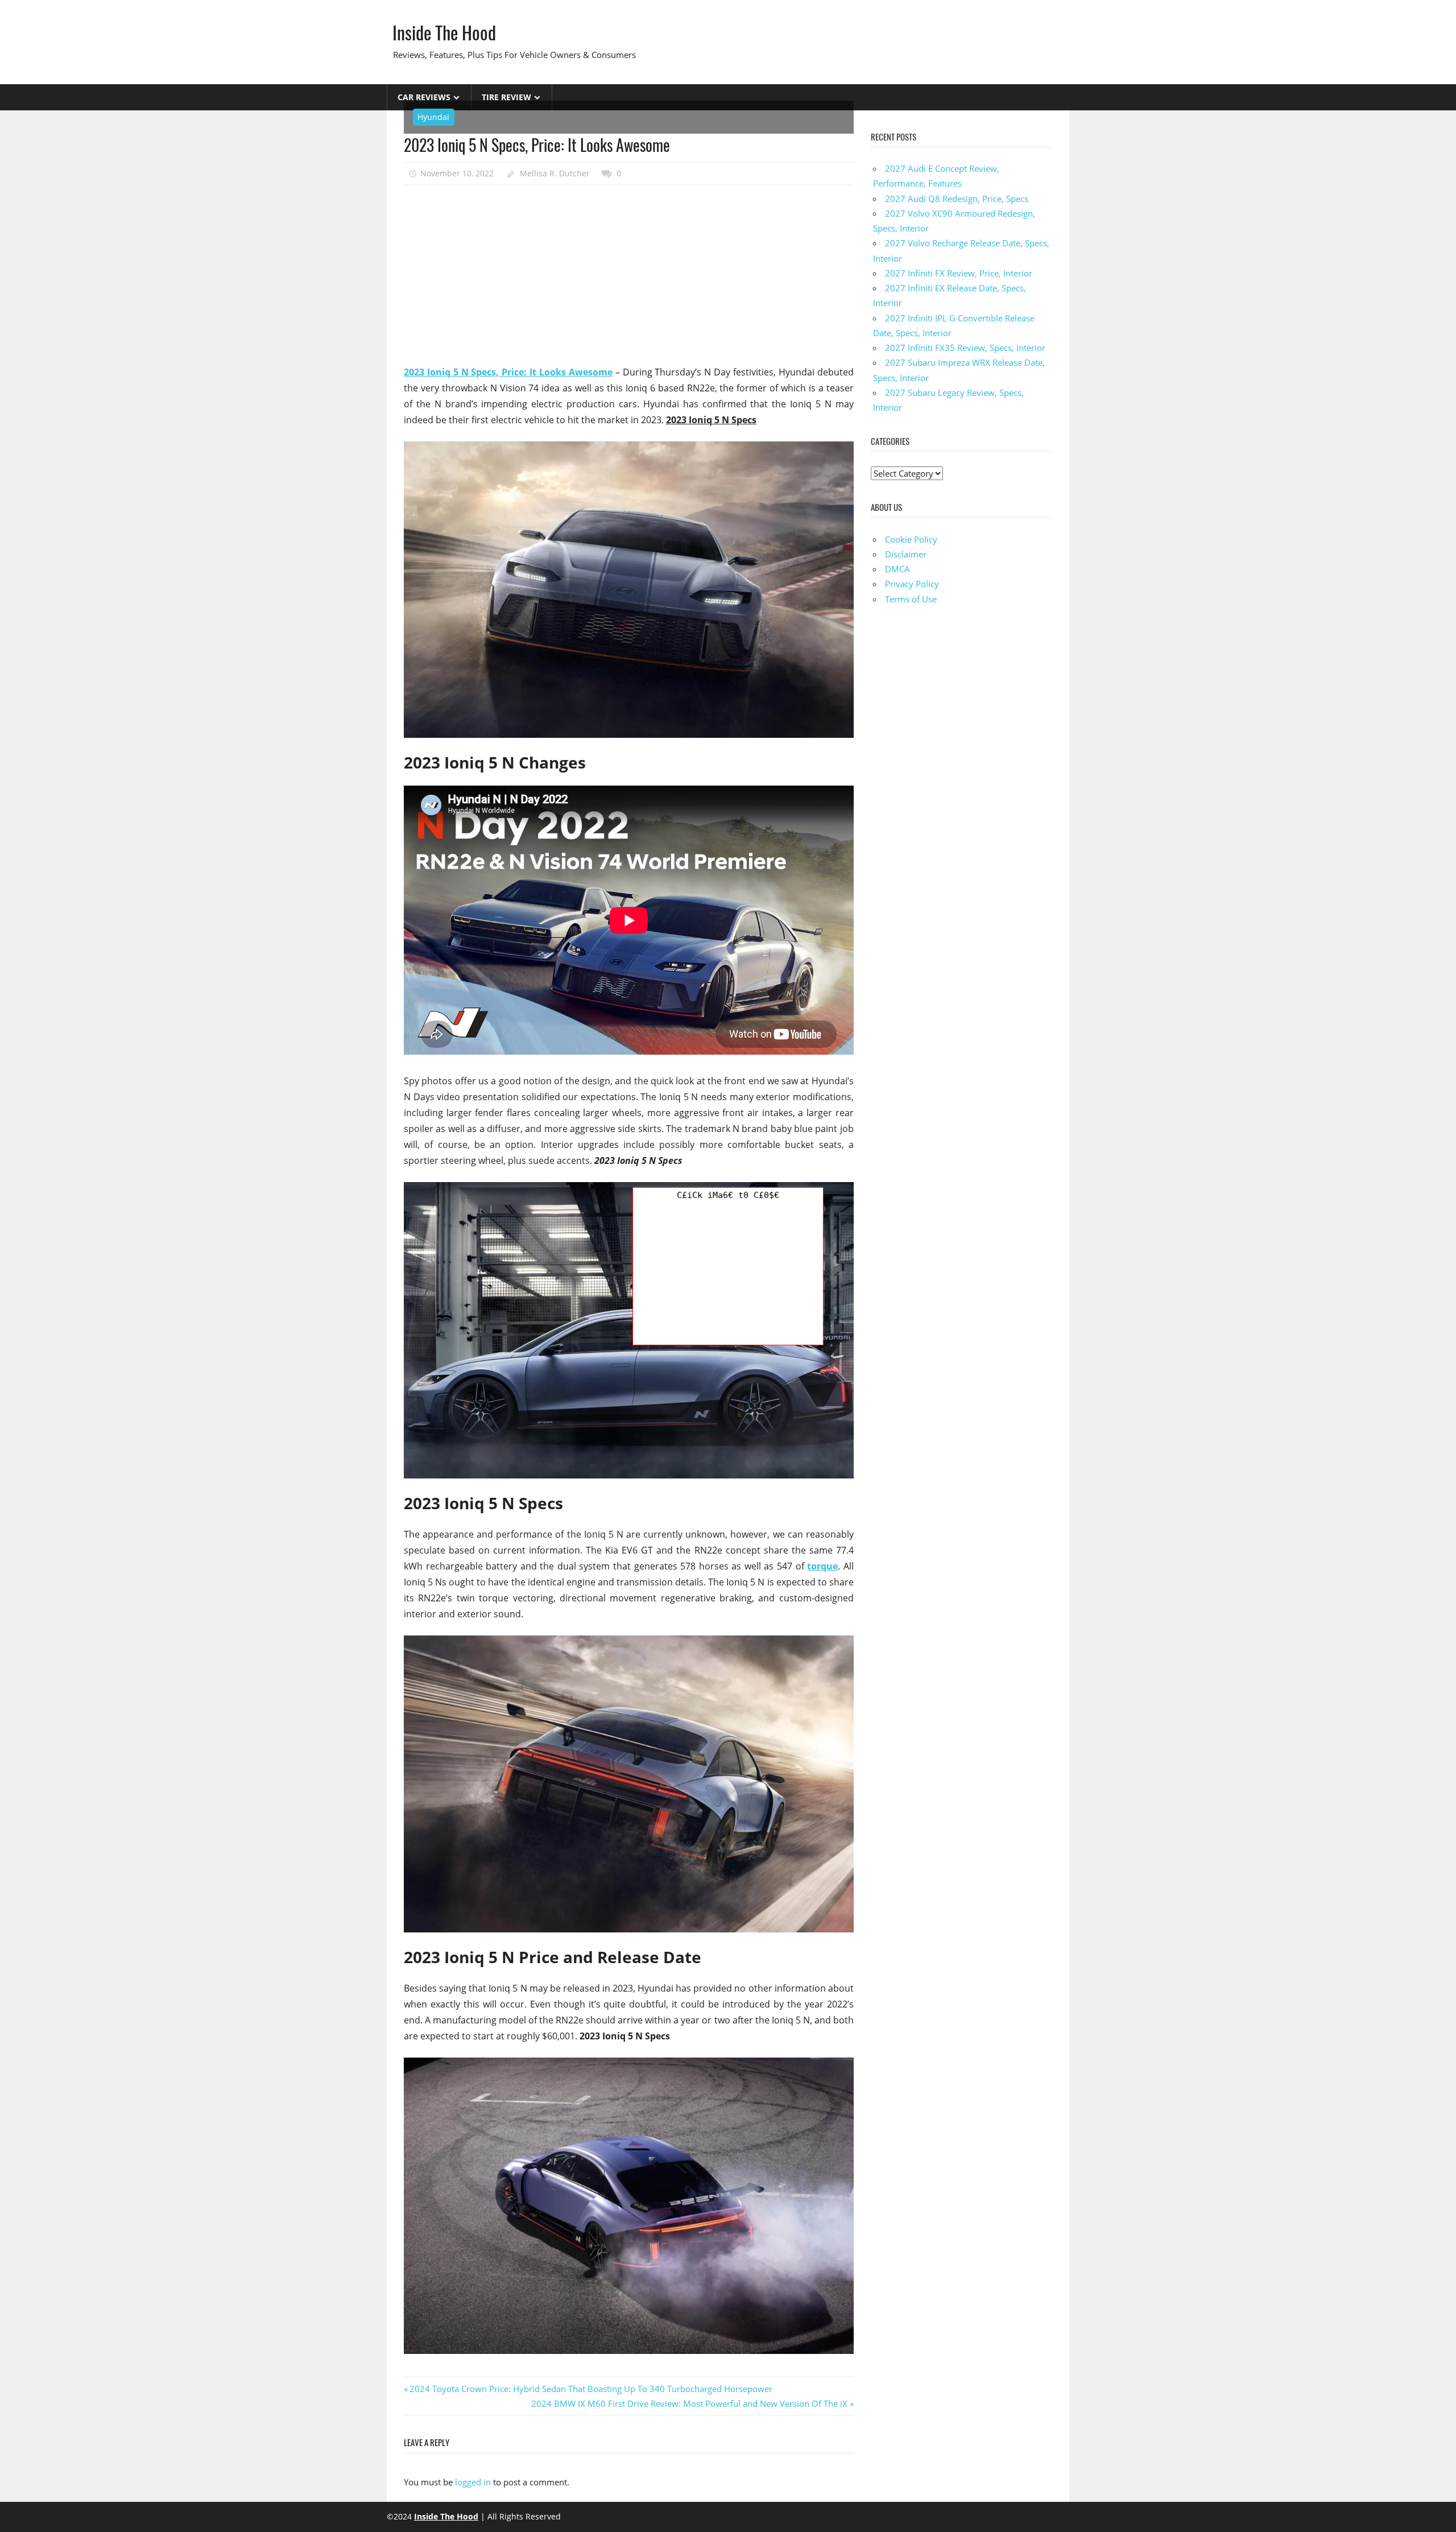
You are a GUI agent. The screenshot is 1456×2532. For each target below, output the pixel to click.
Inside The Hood (444, 32)
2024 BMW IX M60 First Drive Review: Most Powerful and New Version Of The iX (689, 2403)
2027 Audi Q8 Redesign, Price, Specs (957, 199)
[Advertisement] (629, 275)
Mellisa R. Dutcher (555, 173)
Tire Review (506, 97)
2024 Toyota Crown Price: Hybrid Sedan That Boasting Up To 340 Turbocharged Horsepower (591, 2389)
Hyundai (433, 117)
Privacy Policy (912, 584)
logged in (473, 2482)
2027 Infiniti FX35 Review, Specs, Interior (965, 348)
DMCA (897, 569)
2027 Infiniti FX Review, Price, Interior (959, 273)
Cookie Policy (911, 539)
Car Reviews (424, 97)
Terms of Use (911, 599)
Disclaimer (906, 554)
